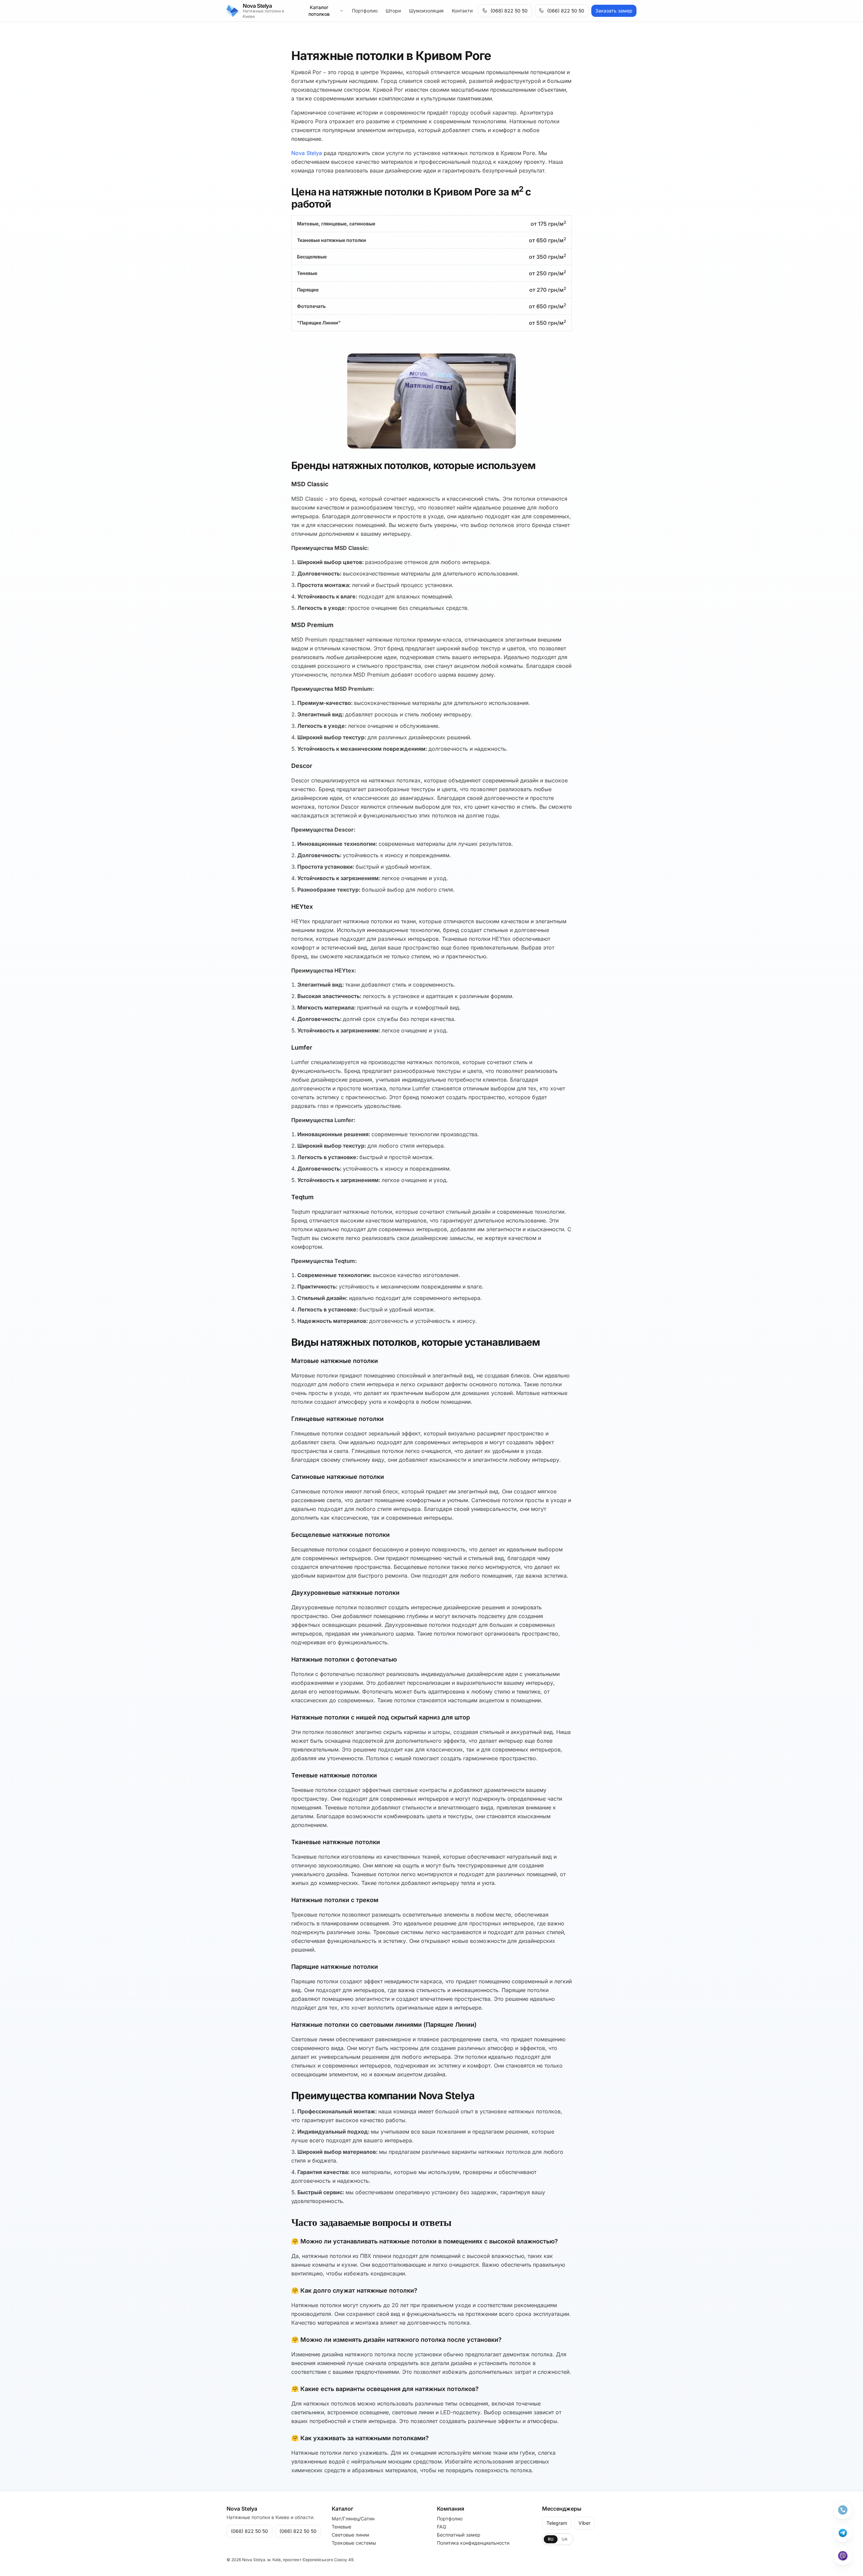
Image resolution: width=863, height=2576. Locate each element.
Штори (393, 11)
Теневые (341, 2527)
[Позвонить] (843, 2510)
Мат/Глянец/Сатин (353, 2519)
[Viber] (843, 2556)
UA (565, 2539)
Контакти (462, 11)
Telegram (557, 2523)
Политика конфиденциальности (473, 2543)
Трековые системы (354, 2543)
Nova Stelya (307, 153)
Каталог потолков (319, 11)
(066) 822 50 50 (566, 11)
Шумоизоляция (426, 11)
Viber (584, 2523)
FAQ (442, 2527)
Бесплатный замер (459, 2535)
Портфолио (365, 11)
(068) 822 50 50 (509, 11)
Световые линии (350, 2535)
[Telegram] (843, 2533)
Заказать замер (614, 11)
